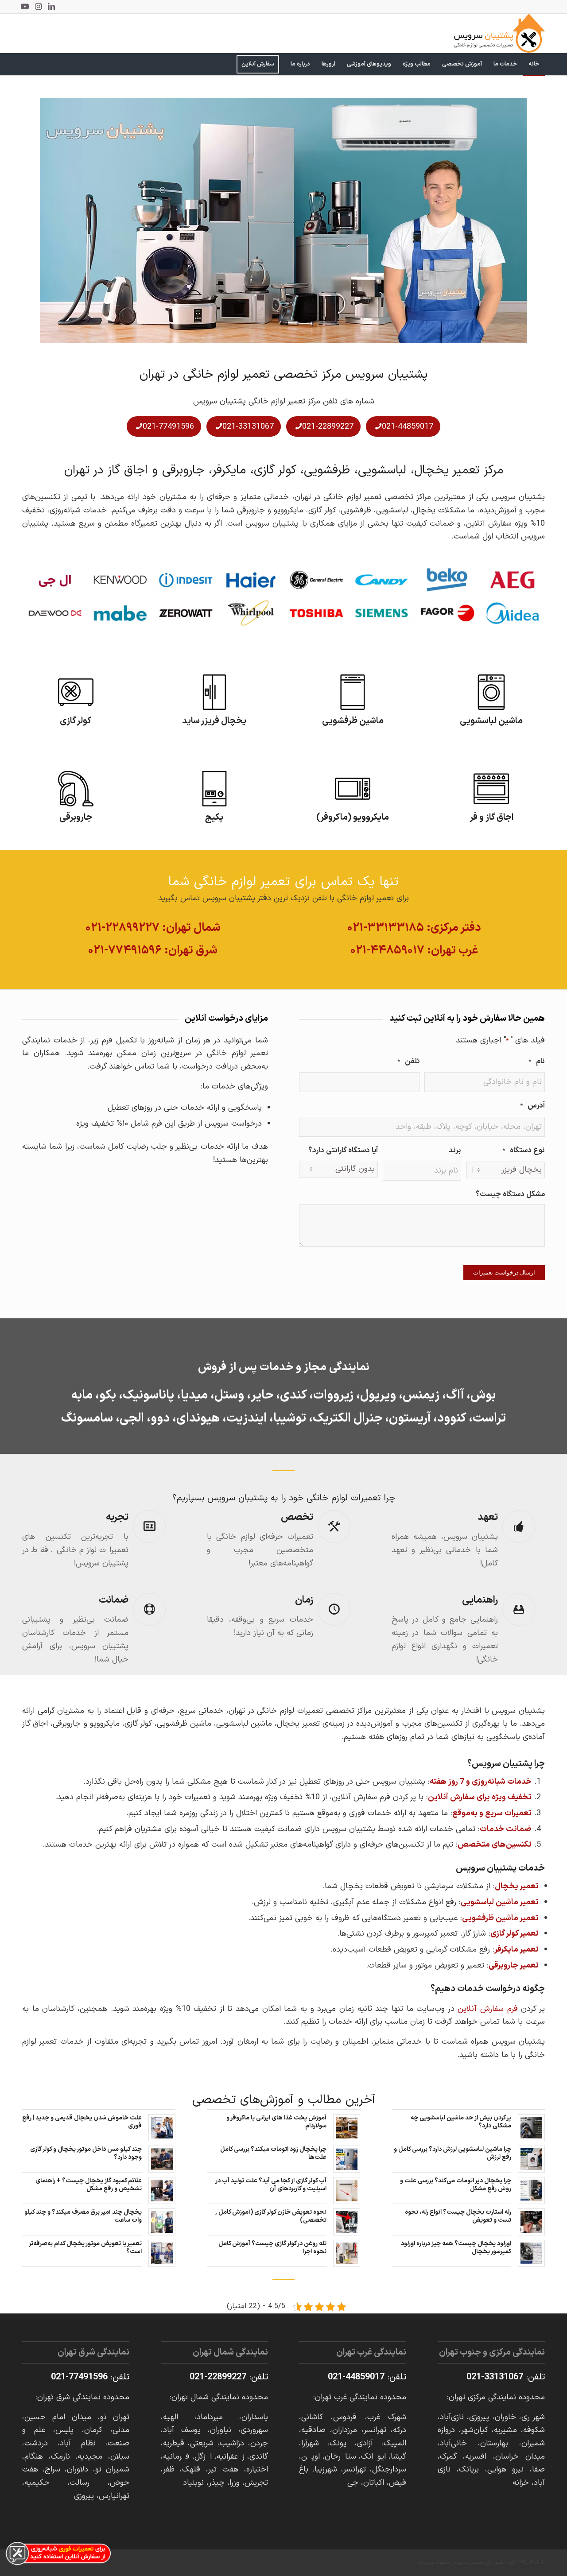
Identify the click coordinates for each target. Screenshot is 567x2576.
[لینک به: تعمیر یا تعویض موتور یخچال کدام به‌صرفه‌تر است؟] (162, 2253)
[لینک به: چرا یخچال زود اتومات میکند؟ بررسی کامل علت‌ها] (347, 2159)
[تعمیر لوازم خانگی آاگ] (513, 580)
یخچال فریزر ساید (214, 721)
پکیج (214, 817)
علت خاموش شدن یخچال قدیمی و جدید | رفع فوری (82, 2122)
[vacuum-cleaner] (76, 789)
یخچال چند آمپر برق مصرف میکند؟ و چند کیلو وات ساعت (83, 2216)
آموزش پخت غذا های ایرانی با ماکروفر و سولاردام (276, 2122)
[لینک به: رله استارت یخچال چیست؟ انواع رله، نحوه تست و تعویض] (531, 2222)
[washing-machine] (491, 692)
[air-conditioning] (76, 692)
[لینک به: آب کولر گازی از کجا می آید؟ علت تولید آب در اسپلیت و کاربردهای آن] (347, 2191)
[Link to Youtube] (25, 7)
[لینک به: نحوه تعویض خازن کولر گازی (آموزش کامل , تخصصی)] (347, 2222)
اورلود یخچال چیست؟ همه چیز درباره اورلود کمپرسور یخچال (456, 2248)
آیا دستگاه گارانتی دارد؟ (343, 1150)
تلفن (408, 1061)
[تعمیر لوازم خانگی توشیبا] (316, 613)
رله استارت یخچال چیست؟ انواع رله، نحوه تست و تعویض (458, 2216)
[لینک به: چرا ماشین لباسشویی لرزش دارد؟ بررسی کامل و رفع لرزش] (531, 2159)
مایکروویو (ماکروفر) (353, 817)
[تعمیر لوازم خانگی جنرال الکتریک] (316, 580)
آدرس (532, 1106)
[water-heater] (214, 789)
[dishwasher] (353, 692)
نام (537, 1061)
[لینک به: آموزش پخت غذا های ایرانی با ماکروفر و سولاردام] (347, 2128)
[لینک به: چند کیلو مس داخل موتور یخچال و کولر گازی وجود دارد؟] (162, 2159)
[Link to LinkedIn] (51, 7)
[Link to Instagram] (38, 7)
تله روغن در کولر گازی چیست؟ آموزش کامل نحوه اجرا (272, 2248)
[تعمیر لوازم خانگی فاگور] (447, 613)
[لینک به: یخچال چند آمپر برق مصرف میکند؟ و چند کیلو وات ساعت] (162, 2222)
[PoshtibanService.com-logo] (499, 33)
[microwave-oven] (353, 789)
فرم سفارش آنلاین (487, 2009)
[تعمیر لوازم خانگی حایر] (251, 580)
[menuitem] (534, 64)
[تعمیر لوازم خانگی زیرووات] (186, 613)
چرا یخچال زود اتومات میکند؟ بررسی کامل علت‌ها (273, 2153)
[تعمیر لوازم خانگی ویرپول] (251, 613)
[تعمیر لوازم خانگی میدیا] (513, 613)
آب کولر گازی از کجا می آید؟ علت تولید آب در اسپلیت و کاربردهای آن (271, 2185)
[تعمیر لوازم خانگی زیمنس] (382, 613)
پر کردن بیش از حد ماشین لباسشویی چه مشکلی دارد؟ (461, 2122)
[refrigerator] (214, 692)
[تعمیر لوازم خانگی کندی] (382, 580)
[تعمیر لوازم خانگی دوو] (55, 613)
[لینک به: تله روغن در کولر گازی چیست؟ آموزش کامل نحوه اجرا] (347, 2253)
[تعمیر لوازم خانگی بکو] (447, 580)
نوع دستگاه (524, 1150)
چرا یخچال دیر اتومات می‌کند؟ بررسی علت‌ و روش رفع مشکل (456, 2185)
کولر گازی (76, 721)
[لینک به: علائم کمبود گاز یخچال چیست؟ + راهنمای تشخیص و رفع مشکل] (162, 2191)
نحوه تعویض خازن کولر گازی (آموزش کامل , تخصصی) (271, 2216)
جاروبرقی (76, 817)
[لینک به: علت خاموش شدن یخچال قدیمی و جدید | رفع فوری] (162, 2128)
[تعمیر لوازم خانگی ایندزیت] (186, 580)
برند (455, 1150)
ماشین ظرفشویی (353, 721)
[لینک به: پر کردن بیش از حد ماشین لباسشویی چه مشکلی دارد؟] (531, 2128)
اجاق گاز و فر (491, 817)
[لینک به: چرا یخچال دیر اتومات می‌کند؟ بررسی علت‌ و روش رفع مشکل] (531, 2191)
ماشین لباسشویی (491, 721)
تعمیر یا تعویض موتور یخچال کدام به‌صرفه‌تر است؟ (85, 2248)
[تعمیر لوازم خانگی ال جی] (55, 580)
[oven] (491, 789)
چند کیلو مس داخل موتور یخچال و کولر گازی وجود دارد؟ (86, 2153)
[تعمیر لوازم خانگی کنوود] (120, 580)
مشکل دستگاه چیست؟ (510, 1194)
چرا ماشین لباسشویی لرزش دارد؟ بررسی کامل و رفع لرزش (452, 2153)
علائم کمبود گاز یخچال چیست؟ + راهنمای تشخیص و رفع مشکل (89, 2185)
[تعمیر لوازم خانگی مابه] (120, 613)
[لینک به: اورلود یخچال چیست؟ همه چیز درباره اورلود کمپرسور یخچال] (531, 2253)
